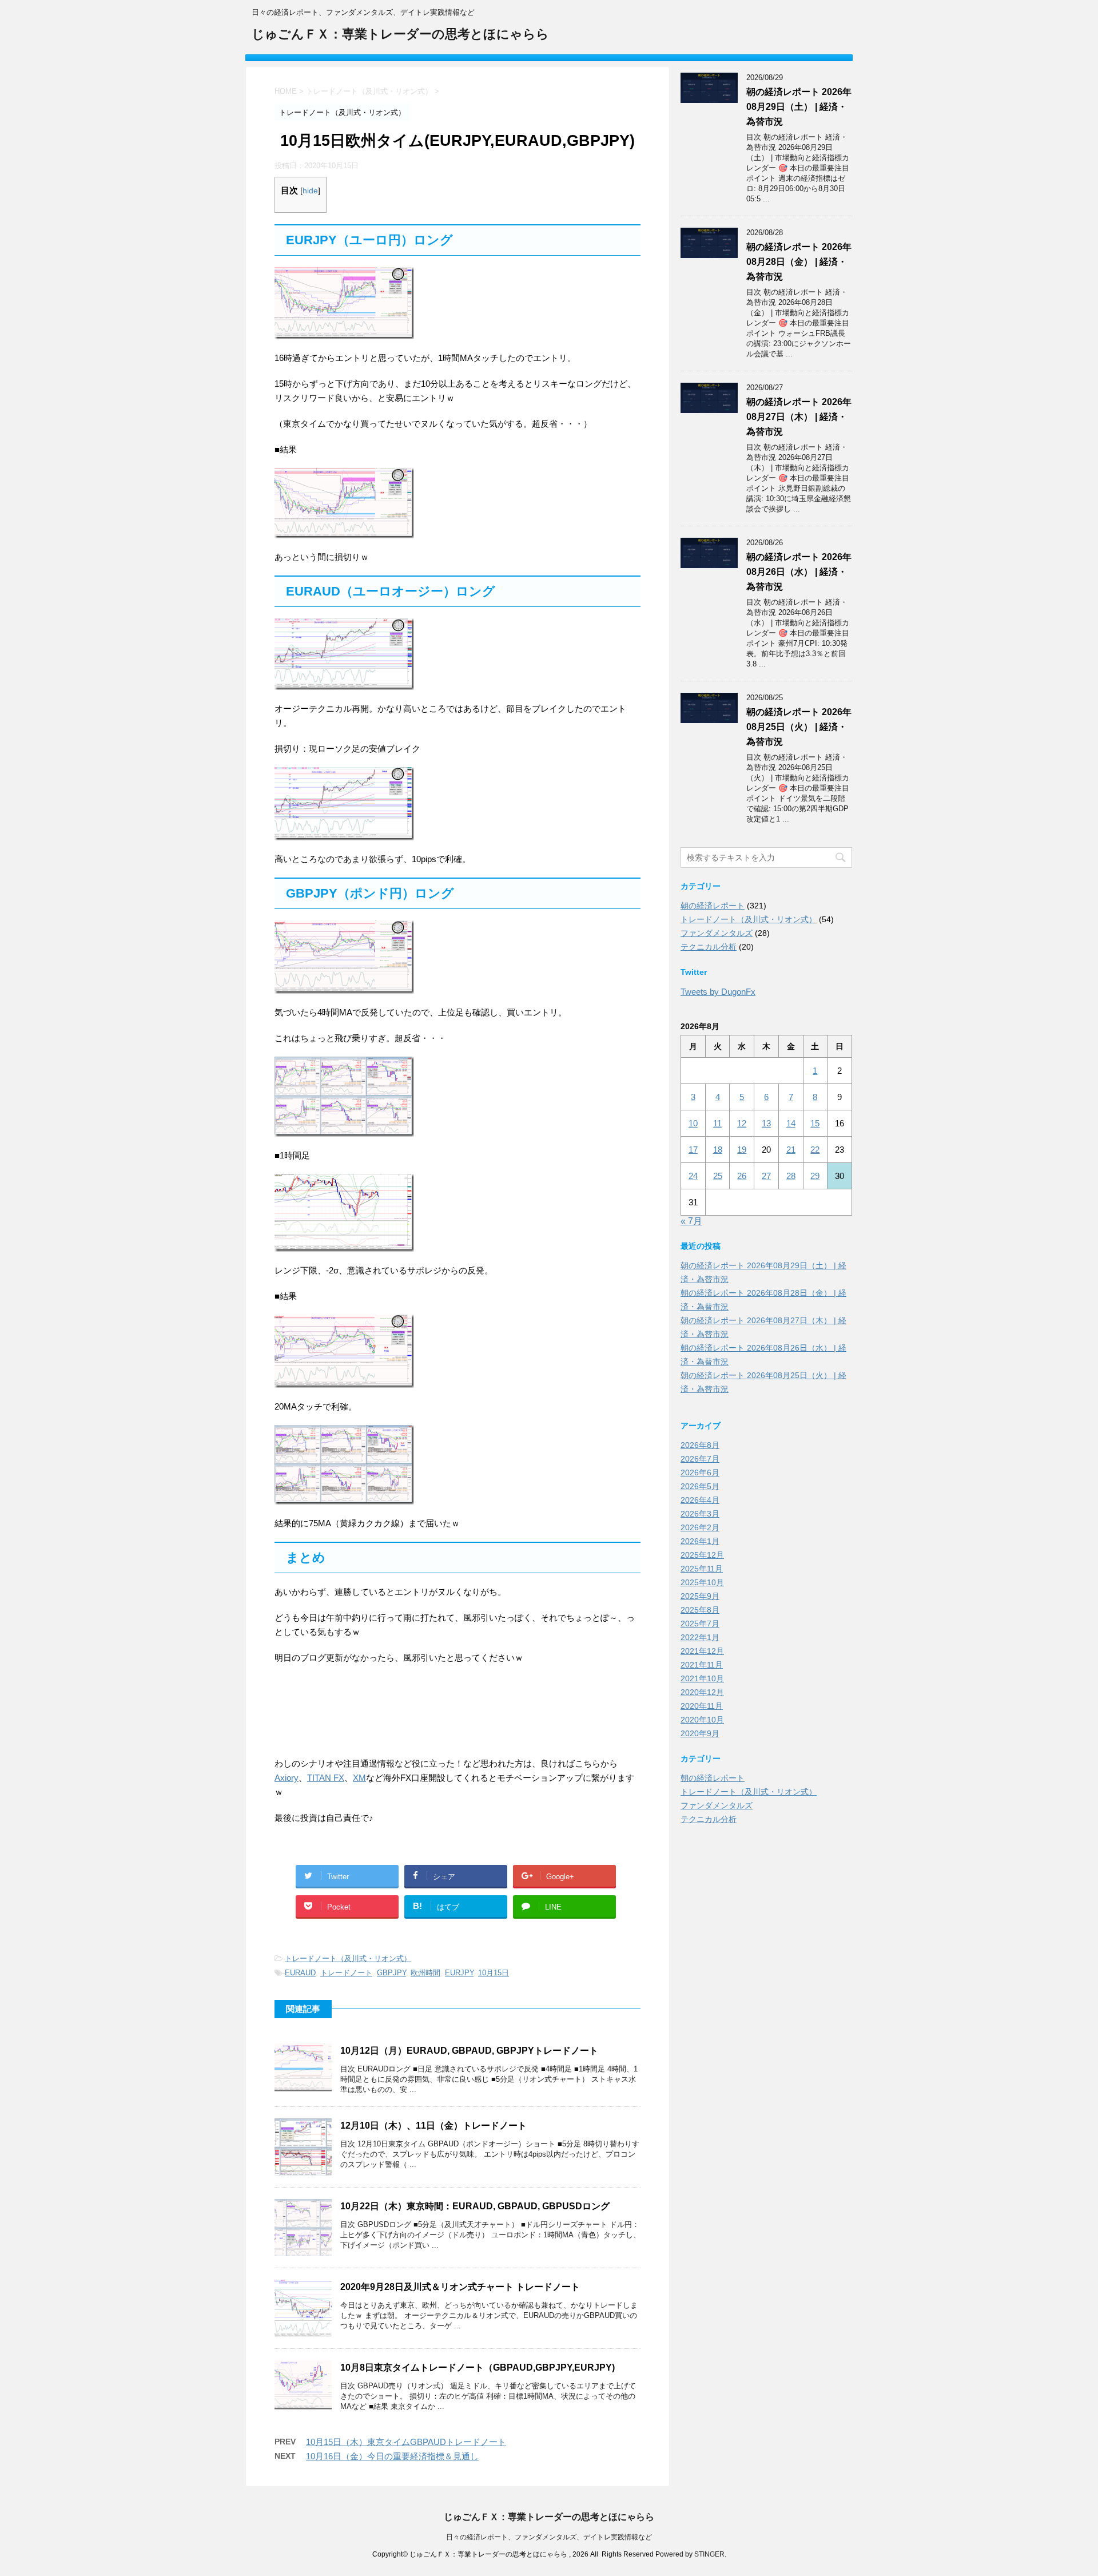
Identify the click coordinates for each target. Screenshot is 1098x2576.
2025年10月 (702, 1582)
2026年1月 (700, 1541)
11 (717, 1123)
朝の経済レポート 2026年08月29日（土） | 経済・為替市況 (799, 107)
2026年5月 (700, 1486)
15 (815, 1123)
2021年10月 (702, 1678)
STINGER (709, 2554)
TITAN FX (326, 1778)
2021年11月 (702, 1665)
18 (718, 1150)
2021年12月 (702, 1651)
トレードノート (346, 1973)
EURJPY (459, 1973)
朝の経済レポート (713, 906)
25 (718, 1176)
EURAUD (300, 1973)
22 (815, 1150)
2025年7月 (700, 1624)
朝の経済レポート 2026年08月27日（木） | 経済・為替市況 (799, 417)
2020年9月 (700, 1733)
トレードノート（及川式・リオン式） (348, 1958)
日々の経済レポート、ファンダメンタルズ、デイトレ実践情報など (549, 2537)
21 (791, 1150)
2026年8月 (700, 1445)
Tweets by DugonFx (718, 992)
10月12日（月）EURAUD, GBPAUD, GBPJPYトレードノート (469, 2051)
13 (766, 1123)
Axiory (287, 1778)
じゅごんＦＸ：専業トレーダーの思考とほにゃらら (400, 34)
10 (693, 1123)
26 (742, 1176)
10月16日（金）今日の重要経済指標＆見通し (392, 2456)
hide (310, 191)
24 (693, 1176)
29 (815, 1176)
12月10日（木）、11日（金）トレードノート (433, 2126)
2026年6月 (700, 1472)
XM (359, 1778)
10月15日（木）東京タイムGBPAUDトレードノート (406, 2442)
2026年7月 (700, 1459)
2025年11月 (702, 1569)
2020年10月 (702, 1720)
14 (791, 1123)
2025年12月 (702, 1555)
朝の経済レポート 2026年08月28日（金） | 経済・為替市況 (799, 262)
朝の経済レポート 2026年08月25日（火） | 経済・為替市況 (799, 727)
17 (693, 1150)
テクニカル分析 (709, 947)
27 (766, 1176)
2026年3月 (700, 1514)
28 (791, 1176)
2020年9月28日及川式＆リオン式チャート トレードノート (460, 2287)
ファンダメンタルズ (717, 933)
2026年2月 (700, 1527)
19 (742, 1150)
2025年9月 (700, 1596)
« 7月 (691, 1221)
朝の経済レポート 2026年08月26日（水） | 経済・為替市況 (799, 572)
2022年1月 (700, 1637)
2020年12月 (702, 1692)
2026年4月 (700, 1500)
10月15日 (494, 1973)
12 (742, 1123)
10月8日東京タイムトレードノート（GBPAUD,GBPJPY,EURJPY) (478, 2367)
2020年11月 (702, 1706)
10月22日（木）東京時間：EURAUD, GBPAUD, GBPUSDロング (475, 2206)
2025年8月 (700, 1610)
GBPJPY (391, 1973)
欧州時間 (425, 1973)
